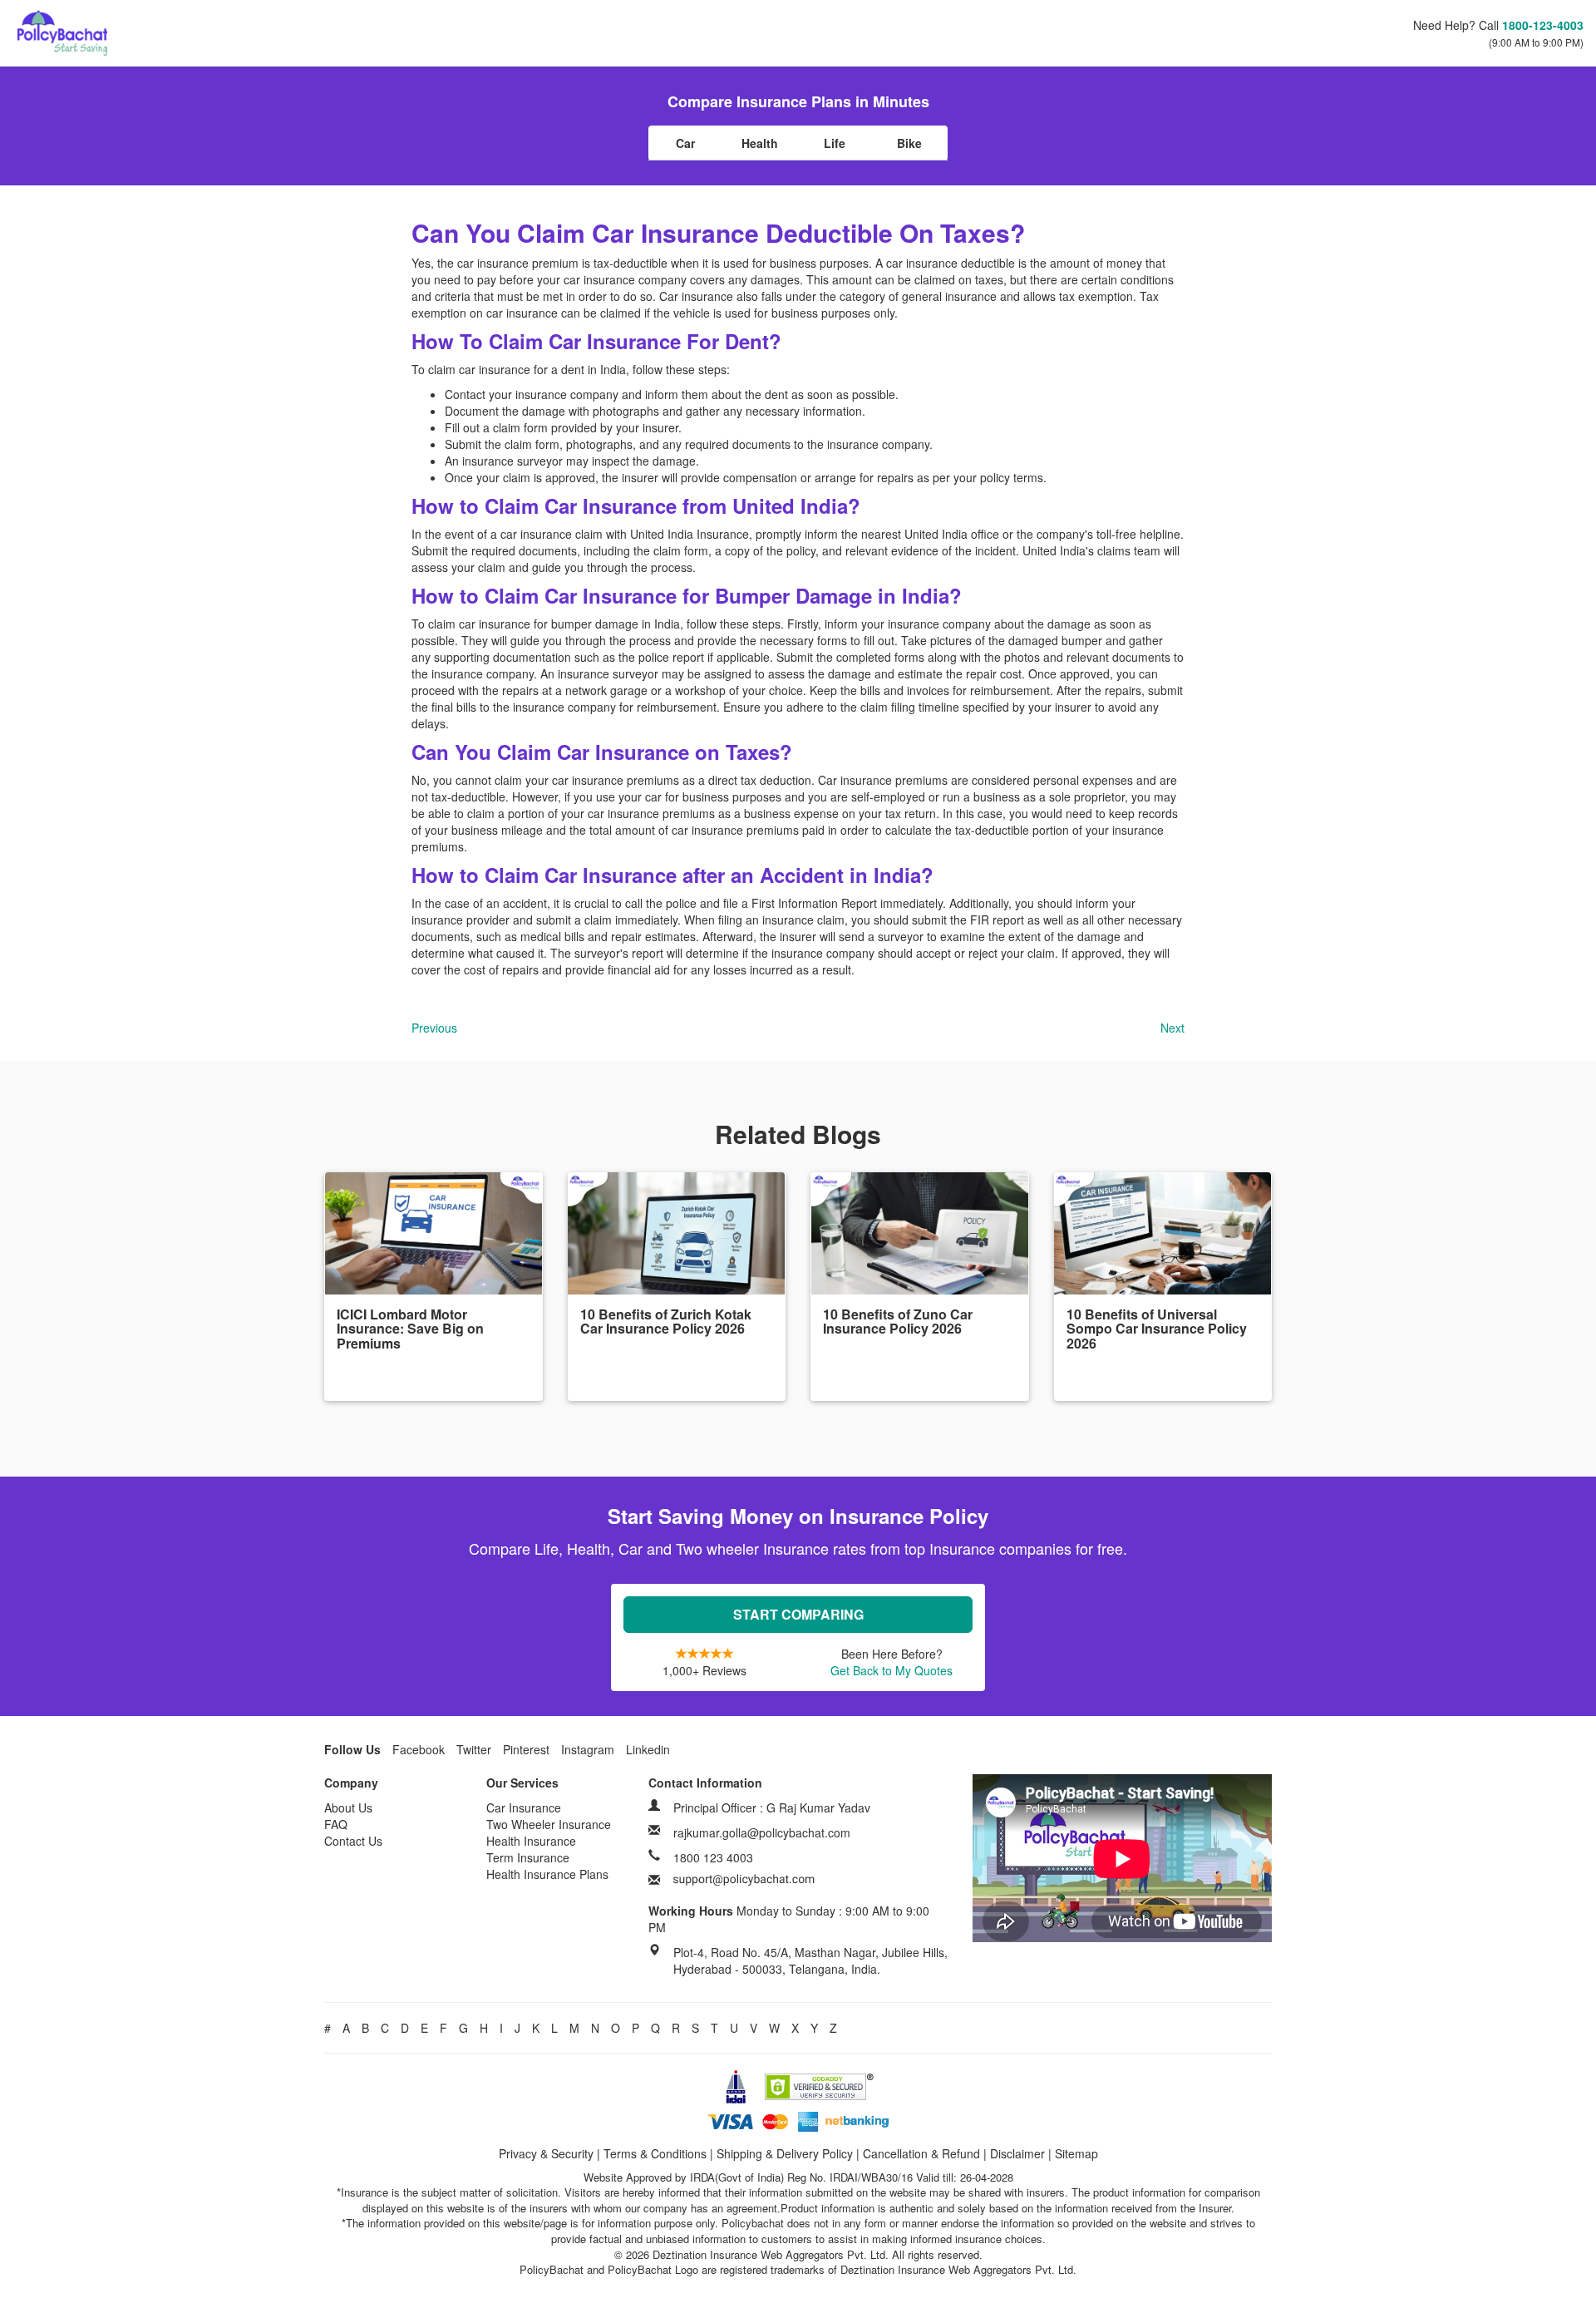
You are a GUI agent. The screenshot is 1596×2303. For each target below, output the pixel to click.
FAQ (336, 1824)
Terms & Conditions (655, 2153)
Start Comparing (798, 1614)
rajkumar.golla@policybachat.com (762, 1832)
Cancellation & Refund (921, 2153)
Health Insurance (531, 1841)
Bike (909, 143)
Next (1172, 1028)
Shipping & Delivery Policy (785, 2153)
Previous (434, 1028)
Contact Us (353, 1841)
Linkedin (648, 1749)
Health (760, 143)
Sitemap (1076, 2153)
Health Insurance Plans (547, 1874)
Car (685, 143)
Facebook (419, 1749)
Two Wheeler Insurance (549, 1824)
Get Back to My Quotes (892, 1670)
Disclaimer (1017, 2153)
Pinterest (526, 1749)
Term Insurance (528, 1857)
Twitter (474, 1749)
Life (835, 143)
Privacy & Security (546, 2153)
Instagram (588, 1749)
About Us (348, 1807)
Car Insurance (524, 1807)
